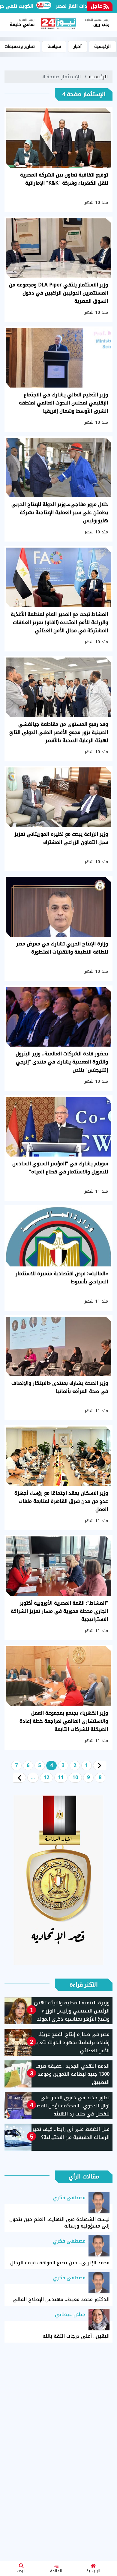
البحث (21, 2571)
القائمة (56, 2571)
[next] (19, 1778)
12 (46, 1777)
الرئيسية (93, 2571)
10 (75, 1777)
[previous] (100, 1766)
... (33, 1777)
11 (61, 1777)
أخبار (78, 47)
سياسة (54, 47)
